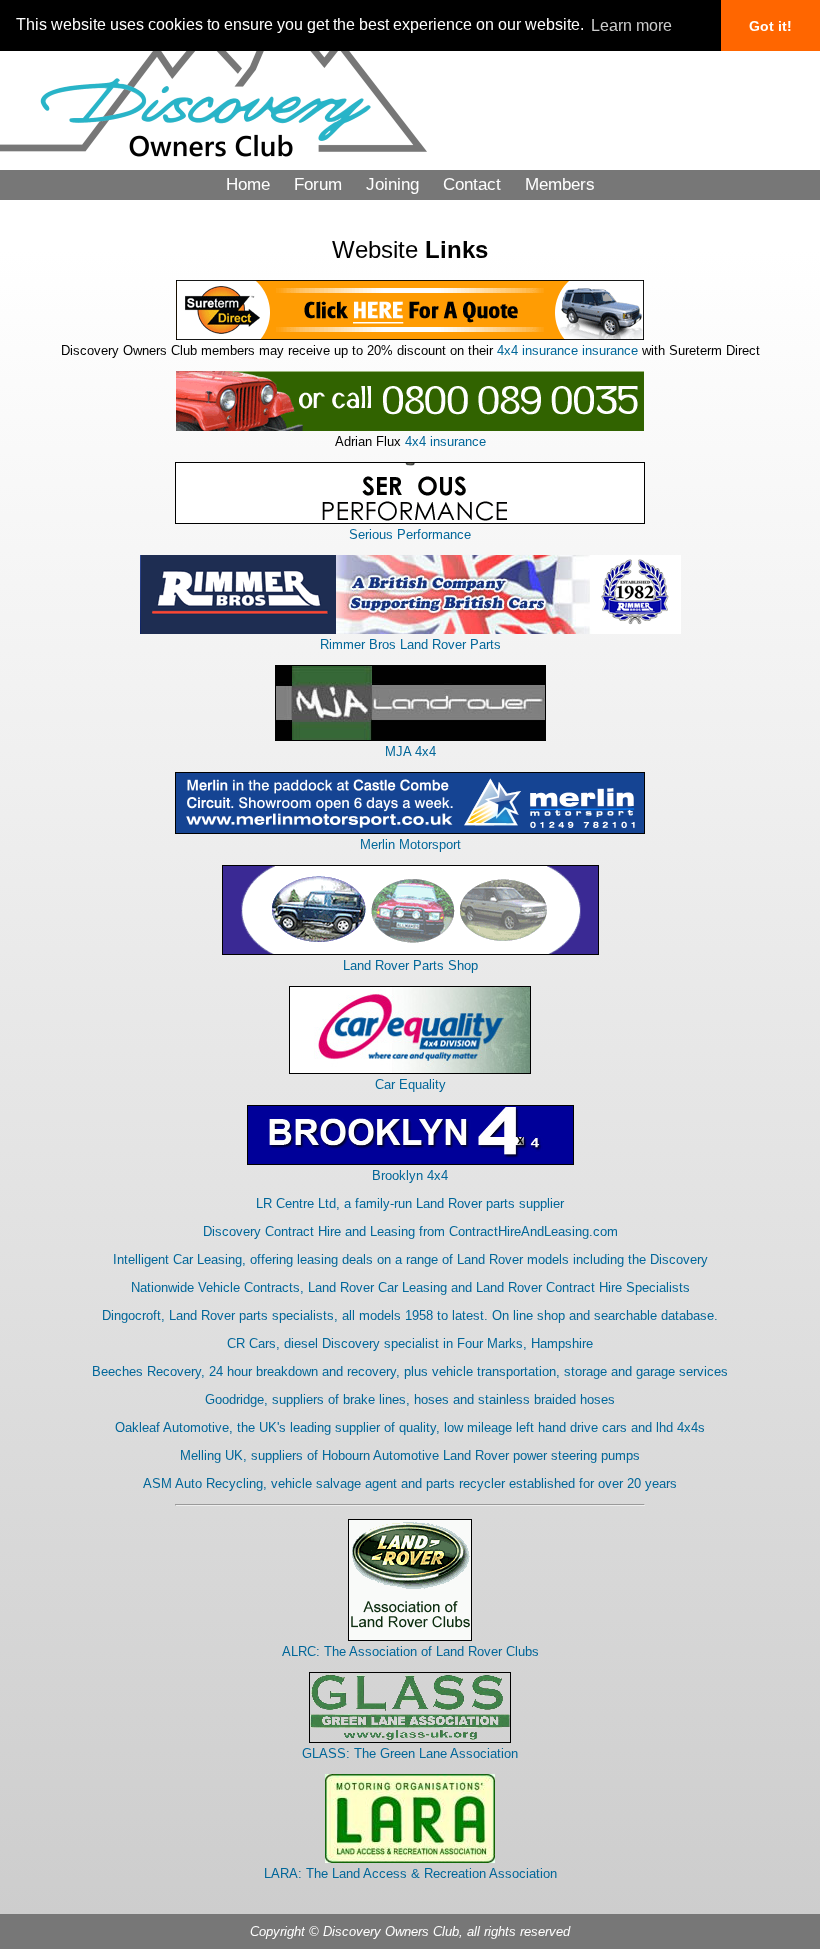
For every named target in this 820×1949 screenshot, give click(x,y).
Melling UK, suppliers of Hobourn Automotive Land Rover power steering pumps (410, 1455)
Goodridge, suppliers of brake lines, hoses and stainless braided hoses (410, 1399)
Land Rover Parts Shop (410, 965)
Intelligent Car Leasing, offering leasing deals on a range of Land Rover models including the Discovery (410, 1259)
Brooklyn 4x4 (410, 1175)
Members (560, 184)
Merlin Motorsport (410, 844)
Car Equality (410, 1084)
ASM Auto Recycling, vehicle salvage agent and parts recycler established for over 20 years (410, 1483)
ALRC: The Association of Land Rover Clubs (410, 1651)
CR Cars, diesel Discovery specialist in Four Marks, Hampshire (410, 1343)
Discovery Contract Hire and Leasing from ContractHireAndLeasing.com (410, 1231)
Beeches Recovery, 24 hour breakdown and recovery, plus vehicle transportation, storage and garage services (410, 1371)
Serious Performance (410, 534)
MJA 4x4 (410, 751)
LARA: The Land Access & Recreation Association (410, 1873)
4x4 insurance (445, 441)
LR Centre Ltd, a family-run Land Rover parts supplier (410, 1203)
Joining (392, 184)
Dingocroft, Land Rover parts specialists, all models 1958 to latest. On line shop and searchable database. (410, 1315)
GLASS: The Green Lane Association (410, 1753)
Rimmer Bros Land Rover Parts (410, 644)
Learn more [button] (631, 25)
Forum (318, 184)
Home (248, 184)
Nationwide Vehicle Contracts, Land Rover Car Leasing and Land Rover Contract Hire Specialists (410, 1287)
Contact (472, 184)
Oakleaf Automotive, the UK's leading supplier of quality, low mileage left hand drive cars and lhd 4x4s (410, 1427)
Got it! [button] (770, 26)
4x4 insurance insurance (567, 350)
